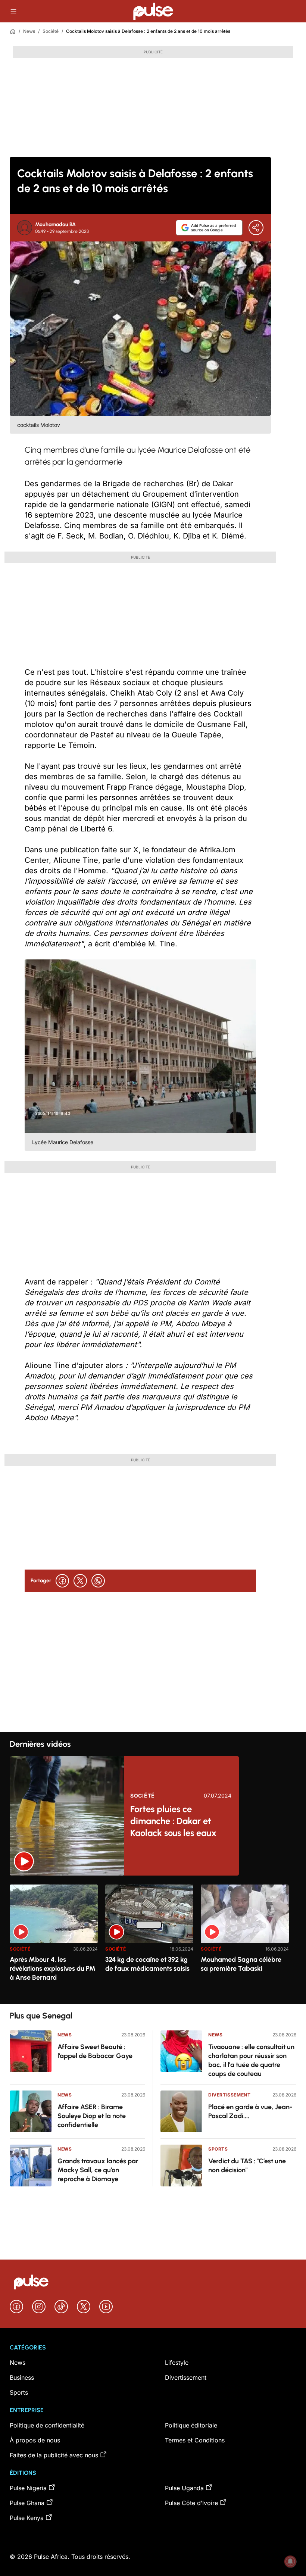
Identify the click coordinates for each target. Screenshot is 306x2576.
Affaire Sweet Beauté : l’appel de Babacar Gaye (95, 2051)
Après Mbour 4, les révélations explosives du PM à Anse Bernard (53, 1968)
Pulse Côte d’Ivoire (191, 2503)
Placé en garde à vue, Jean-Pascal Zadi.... (250, 2111)
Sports (218, 2149)
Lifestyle (177, 2363)
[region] (153, 1940)
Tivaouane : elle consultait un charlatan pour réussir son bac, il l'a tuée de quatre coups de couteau (251, 2060)
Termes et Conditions (195, 2440)
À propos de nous (35, 2440)
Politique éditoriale (191, 2425)
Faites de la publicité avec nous (54, 2455)
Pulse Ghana (27, 2503)
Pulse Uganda (184, 2488)
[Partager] (256, 228)
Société (51, 31)
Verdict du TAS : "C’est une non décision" (247, 2166)
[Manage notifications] (290, 2561)
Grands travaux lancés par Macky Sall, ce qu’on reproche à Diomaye (98, 2170)
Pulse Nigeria (28, 2488)
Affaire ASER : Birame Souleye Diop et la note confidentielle (92, 2116)
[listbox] (153, 1940)
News (29, 31)
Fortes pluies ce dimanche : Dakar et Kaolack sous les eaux (173, 1821)
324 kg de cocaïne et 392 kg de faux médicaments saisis (147, 1964)
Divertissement (229, 2095)
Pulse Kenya (27, 2518)
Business (22, 2377)
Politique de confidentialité (47, 2425)
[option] (54, 1941)
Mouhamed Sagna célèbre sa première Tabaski (241, 1964)
